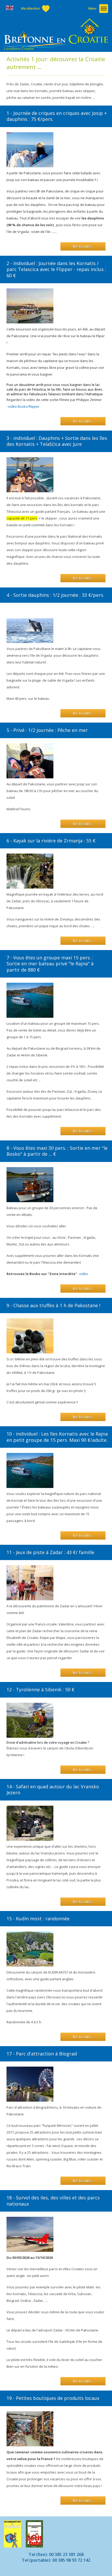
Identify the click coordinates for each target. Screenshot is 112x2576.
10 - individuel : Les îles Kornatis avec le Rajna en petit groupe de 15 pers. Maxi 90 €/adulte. (57, 1437)
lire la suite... (83, 246)
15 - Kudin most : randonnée (38, 1919)
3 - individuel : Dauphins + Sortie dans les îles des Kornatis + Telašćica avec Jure (57, 441)
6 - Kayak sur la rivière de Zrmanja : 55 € (51, 841)
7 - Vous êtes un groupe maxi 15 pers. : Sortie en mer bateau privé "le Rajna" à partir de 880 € (50, 964)
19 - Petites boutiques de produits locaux (53, 2398)
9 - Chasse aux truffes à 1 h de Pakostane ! (53, 1305)
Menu (92, 8)
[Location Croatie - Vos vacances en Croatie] (56, 35)
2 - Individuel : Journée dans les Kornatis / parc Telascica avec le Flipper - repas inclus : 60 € (56, 269)
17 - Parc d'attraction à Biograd (42, 2054)
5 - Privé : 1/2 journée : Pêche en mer (47, 730)
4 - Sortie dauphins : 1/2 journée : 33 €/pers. (55, 595)
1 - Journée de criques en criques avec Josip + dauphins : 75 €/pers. (57, 116)
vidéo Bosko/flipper (24, 406)
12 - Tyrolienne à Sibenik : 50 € (41, 1689)
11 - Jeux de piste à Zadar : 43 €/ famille (50, 1552)
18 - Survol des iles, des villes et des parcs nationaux (53, 2201)
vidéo (84, 1274)
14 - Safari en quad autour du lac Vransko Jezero (53, 1789)
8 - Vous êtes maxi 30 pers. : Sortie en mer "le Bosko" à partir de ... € (57, 1151)
